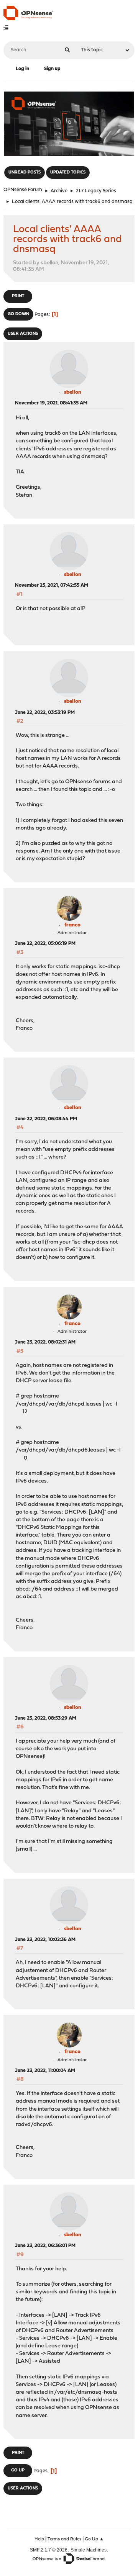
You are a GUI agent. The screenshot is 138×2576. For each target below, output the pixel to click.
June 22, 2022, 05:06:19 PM (45, 943)
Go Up (18, 2470)
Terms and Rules (64, 2539)
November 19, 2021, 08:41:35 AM (51, 403)
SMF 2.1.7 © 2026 (49, 2550)
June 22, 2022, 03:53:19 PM (45, 713)
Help (39, 2539)
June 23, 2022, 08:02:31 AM (45, 1342)
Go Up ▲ (94, 2539)
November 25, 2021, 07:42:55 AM (52, 585)
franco (72, 925)
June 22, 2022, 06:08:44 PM (46, 1119)
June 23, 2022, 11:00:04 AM (45, 2071)
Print (18, 296)
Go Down (18, 314)
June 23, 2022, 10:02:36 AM (45, 1940)
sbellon (73, 392)
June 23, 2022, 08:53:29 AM (46, 1718)
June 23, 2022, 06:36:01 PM (45, 2246)
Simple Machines (89, 2550)
